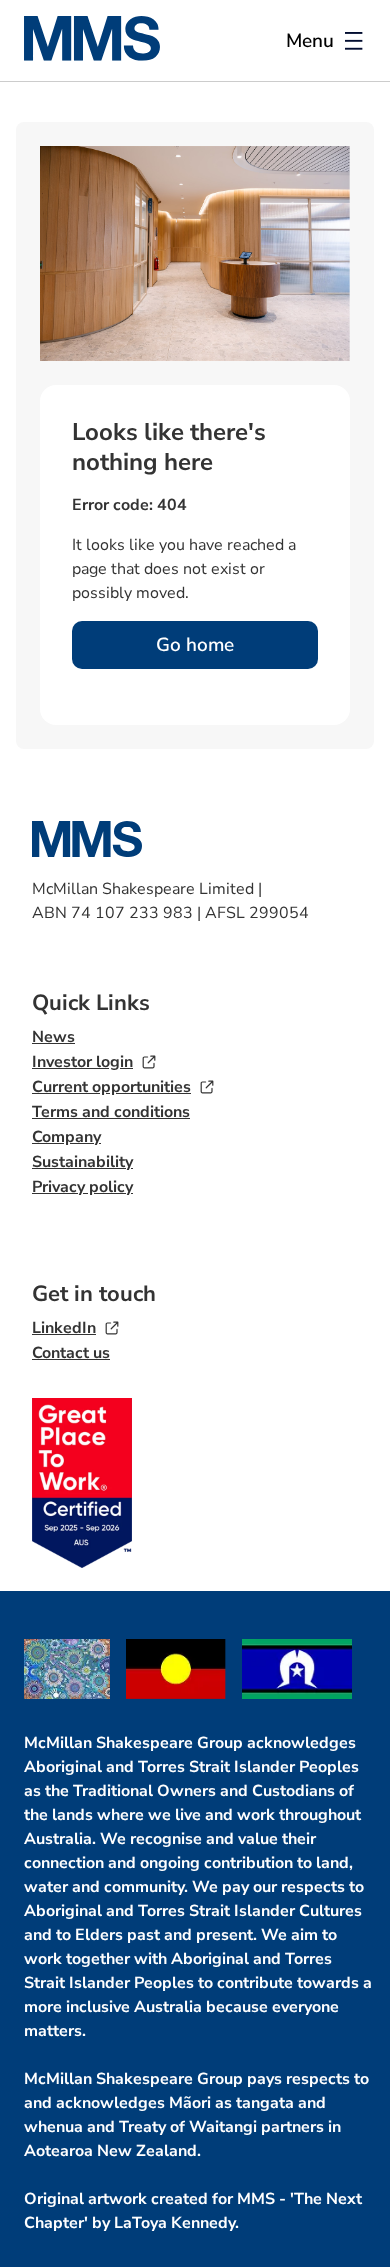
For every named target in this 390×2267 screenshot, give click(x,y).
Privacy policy (82, 1187)
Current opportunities (111, 1087)
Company (66, 1137)
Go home (195, 645)
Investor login (82, 1062)
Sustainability (82, 1162)
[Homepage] (104, 55)
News (53, 1037)
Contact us (71, 1353)
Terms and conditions (111, 1112)
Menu (310, 41)
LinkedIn (64, 1328)
